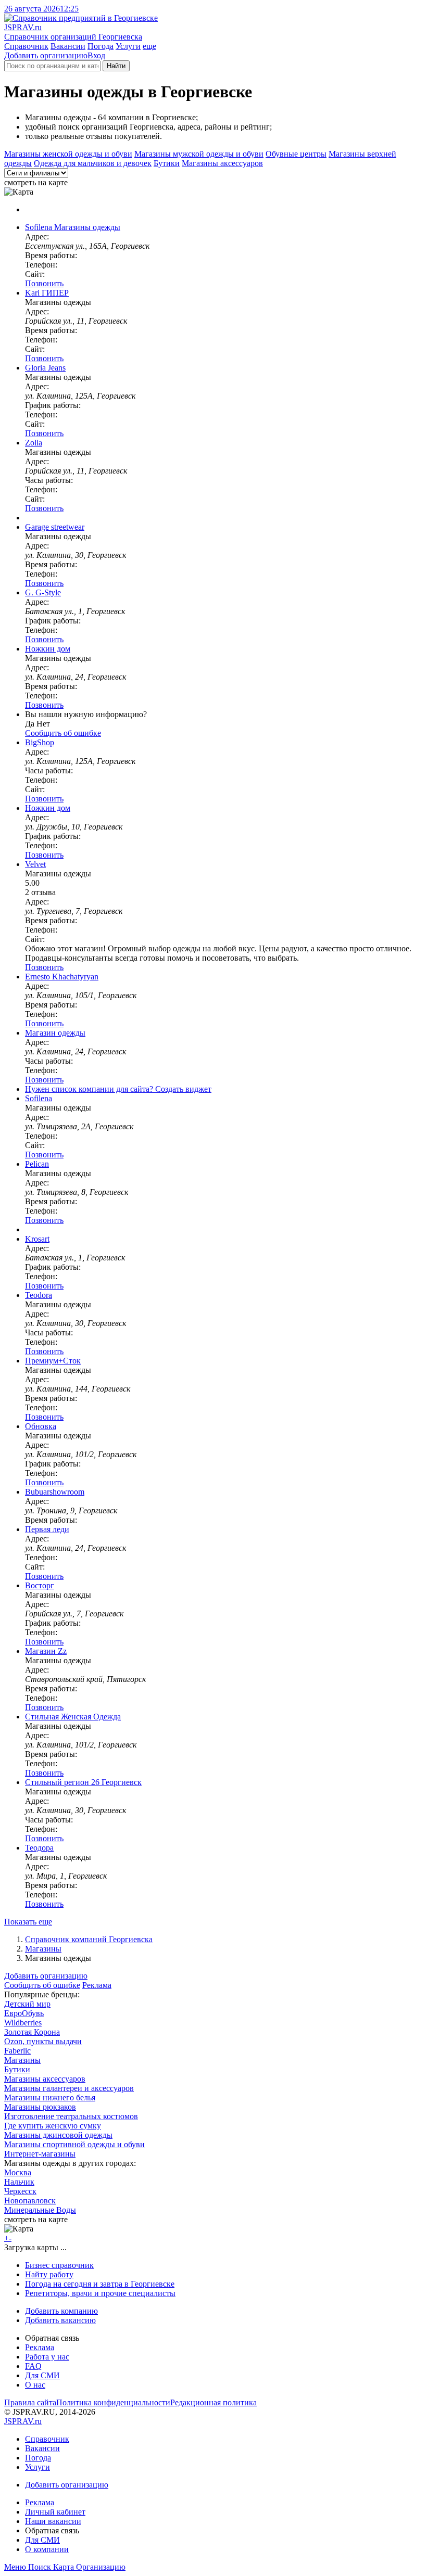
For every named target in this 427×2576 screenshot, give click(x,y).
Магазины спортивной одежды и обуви (74, 2144)
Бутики (167, 163)
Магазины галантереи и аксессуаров (69, 2088)
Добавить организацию (46, 55)
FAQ (33, 2366)
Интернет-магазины (40, 2154)
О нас (35, 2385)
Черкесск (20, 2191)
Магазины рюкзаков (40, 2107)
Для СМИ (42, 2375)
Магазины (43, 1949)
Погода (101, 46)
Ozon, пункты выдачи (43, 2041)
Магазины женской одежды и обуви (68, 154)
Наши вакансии (53, 2521)
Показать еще (28, 1922)
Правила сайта (30, 2402)
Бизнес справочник (59, 2265)
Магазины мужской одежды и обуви (199, 154)
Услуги (128, 46)
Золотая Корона (32, 2032)
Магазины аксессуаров (222, 163)
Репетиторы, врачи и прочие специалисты (100, 2293)
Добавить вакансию (60, 2320)
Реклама (97, 1985)
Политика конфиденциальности (113, 2402)
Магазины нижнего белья (50, 2097)
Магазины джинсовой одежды (58, 2135)
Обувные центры (296, 154)
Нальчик (19, 2182)
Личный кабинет (55, 2512)
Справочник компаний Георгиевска (89, 1939)
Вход (96, 55)
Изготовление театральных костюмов (71, 2116)
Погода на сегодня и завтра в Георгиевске (100, 2284)
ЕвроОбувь (24, 2013)
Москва (18, 2172)
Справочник (26, 46)
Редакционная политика (213, 2402)
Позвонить (44, 283)
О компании (47, 2549)
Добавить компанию (61, 2311)
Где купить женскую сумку (53, 2126)
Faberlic (17, 2051)
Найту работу (49, 2274)
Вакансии (68, 46)
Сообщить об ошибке (42, 1985)
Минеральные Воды (40, 2210)
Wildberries (23, 2023)
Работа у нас (47, 2357)
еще (149, 46)
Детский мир (27, 2004)
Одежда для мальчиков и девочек (93, 163)
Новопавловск (30, 2201)
